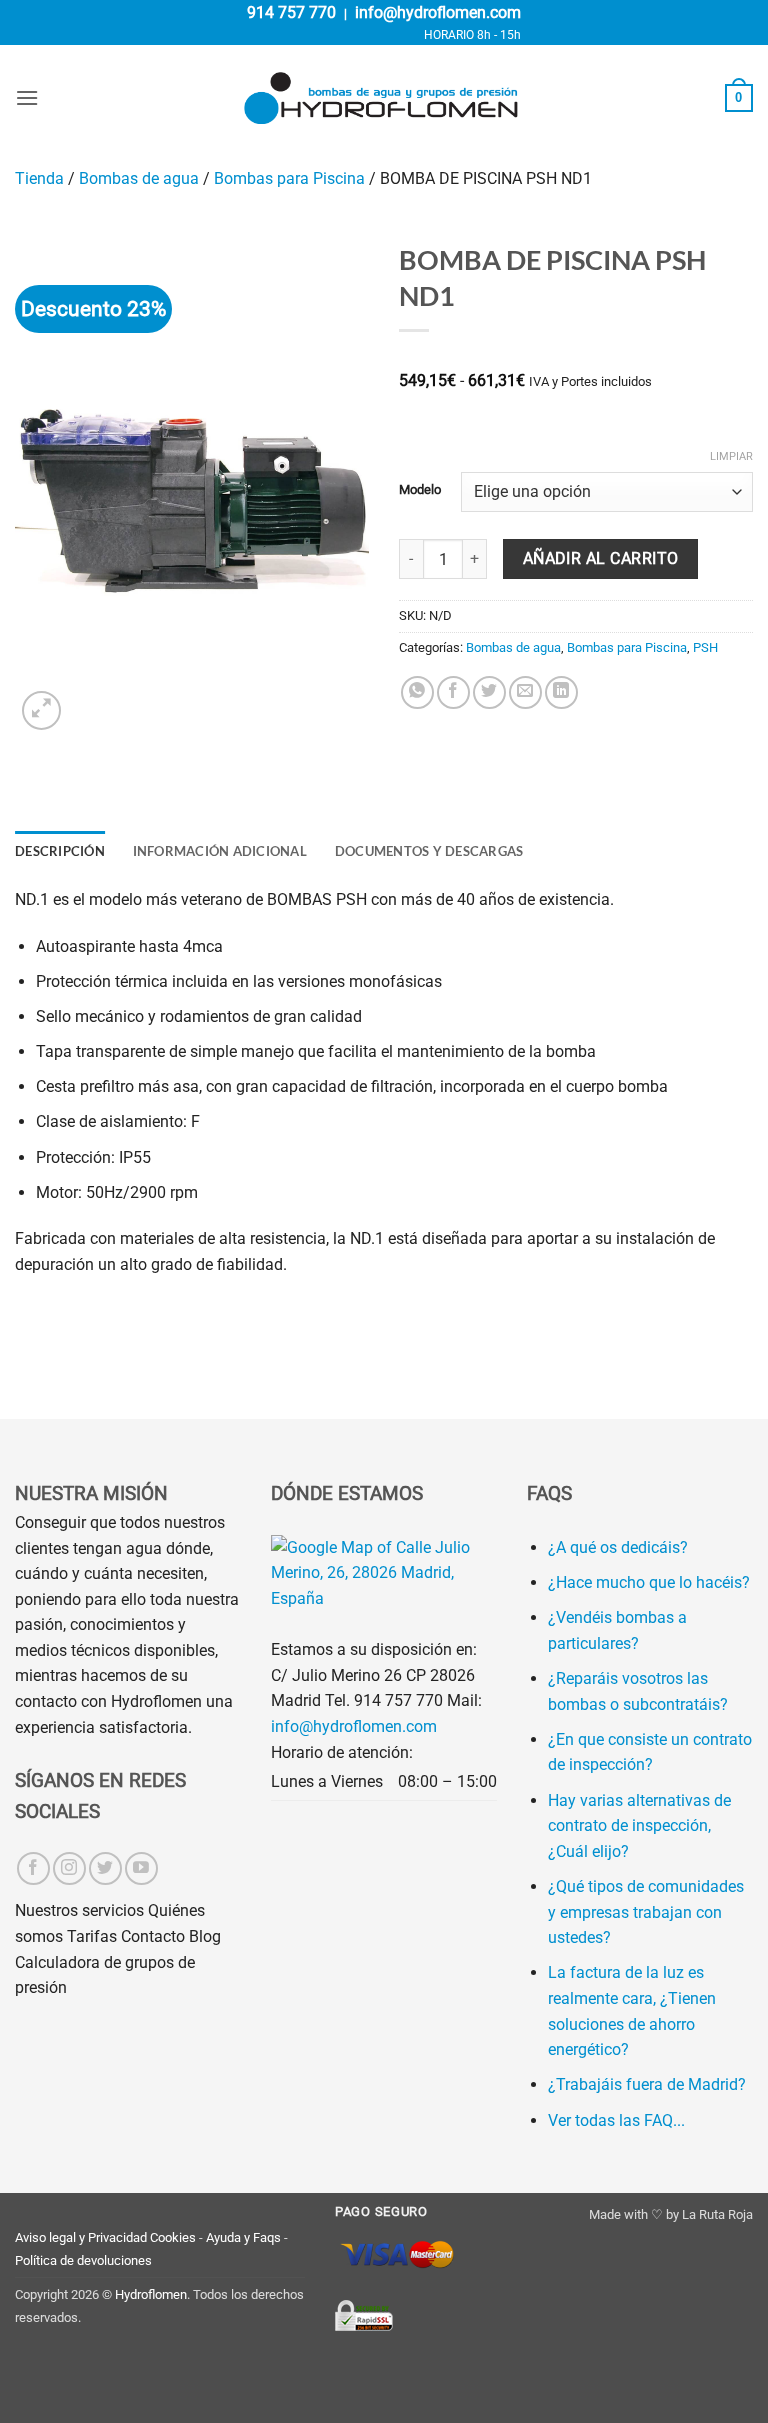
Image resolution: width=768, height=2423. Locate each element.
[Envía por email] (525, 692)
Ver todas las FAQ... (616, 2120)
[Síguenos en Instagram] (69, 1868)
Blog (205, 1936)
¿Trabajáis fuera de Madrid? (647, 2084)
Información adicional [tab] (220, 851)
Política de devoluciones (83, 2260)
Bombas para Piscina (289, 178)
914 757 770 (291, 12)
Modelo (420, 490)
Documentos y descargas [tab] (429, 851)
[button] (27, 97)
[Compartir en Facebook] (453, 692)
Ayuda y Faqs (243, 2237)
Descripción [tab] (60, 851)
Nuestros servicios (79, 1910)
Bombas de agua (139, 178)
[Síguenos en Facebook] (33, 1868)
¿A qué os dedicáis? (618, 1547)
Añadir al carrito (601, 559)
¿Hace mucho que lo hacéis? (649, 1582)
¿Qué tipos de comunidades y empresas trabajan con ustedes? (646, 1912)
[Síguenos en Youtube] (141, 1868)
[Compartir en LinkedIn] (561, 692)
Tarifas (92, 1936)
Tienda (39, 178)
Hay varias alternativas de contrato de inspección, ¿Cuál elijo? (639, 1826)
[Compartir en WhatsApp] (417, 692)
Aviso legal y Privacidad (81, 2237)
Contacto (153, 1936)
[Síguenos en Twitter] (105, 1868)
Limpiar (731, 456)
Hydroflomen (151, 2294)
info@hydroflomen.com (438, 12)
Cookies (173, 2237)
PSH (705, 647)
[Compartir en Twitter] (489, 692)
